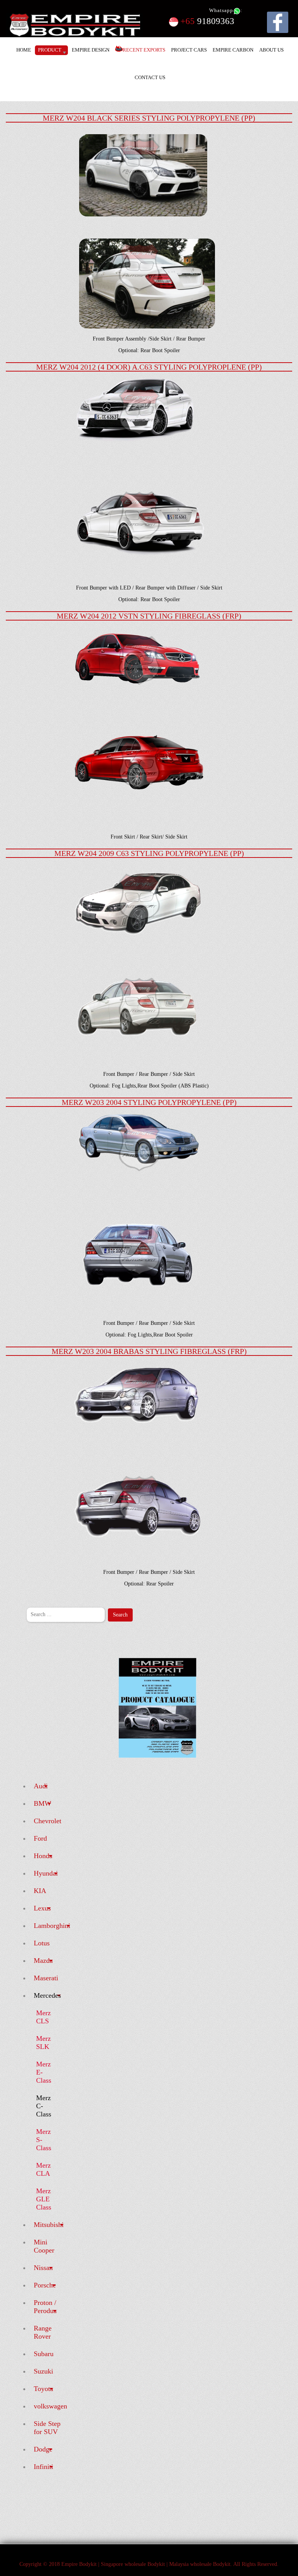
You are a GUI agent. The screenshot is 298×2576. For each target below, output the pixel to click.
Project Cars (189, 50)
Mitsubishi (49, 2225)
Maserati (46, 1978)
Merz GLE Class (44, 2199)
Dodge (43, 2449)
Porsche (45, 2285)
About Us (271, 50)
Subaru (44, 2354)
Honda (43, 1856)
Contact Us (150, 77)
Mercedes (47, 1995)
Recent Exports (144, 50)
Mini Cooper (44, 2246)
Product (50, 50)
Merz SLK (43, 2043)
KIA (40, 1891)
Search (120, 1615)
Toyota (43, 2389)
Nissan (43, 2268)
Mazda (43, 1961)
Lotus (42, 1943)
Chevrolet (48, 1821)
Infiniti (43, 2467)
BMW (42, 1803)
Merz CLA (43, 2169)
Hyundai (46, 1873)
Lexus (42, 1908)
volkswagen (50, 2406)
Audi (41, 1786)
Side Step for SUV (47, 2428)
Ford (40, 1838)
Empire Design (91, 50)
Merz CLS (43, 2017)
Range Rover (43, 2332)
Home (24, 50)
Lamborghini (52, 1926)
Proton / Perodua (45, 2307)
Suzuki (43, 2371)
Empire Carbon (233, 50)
